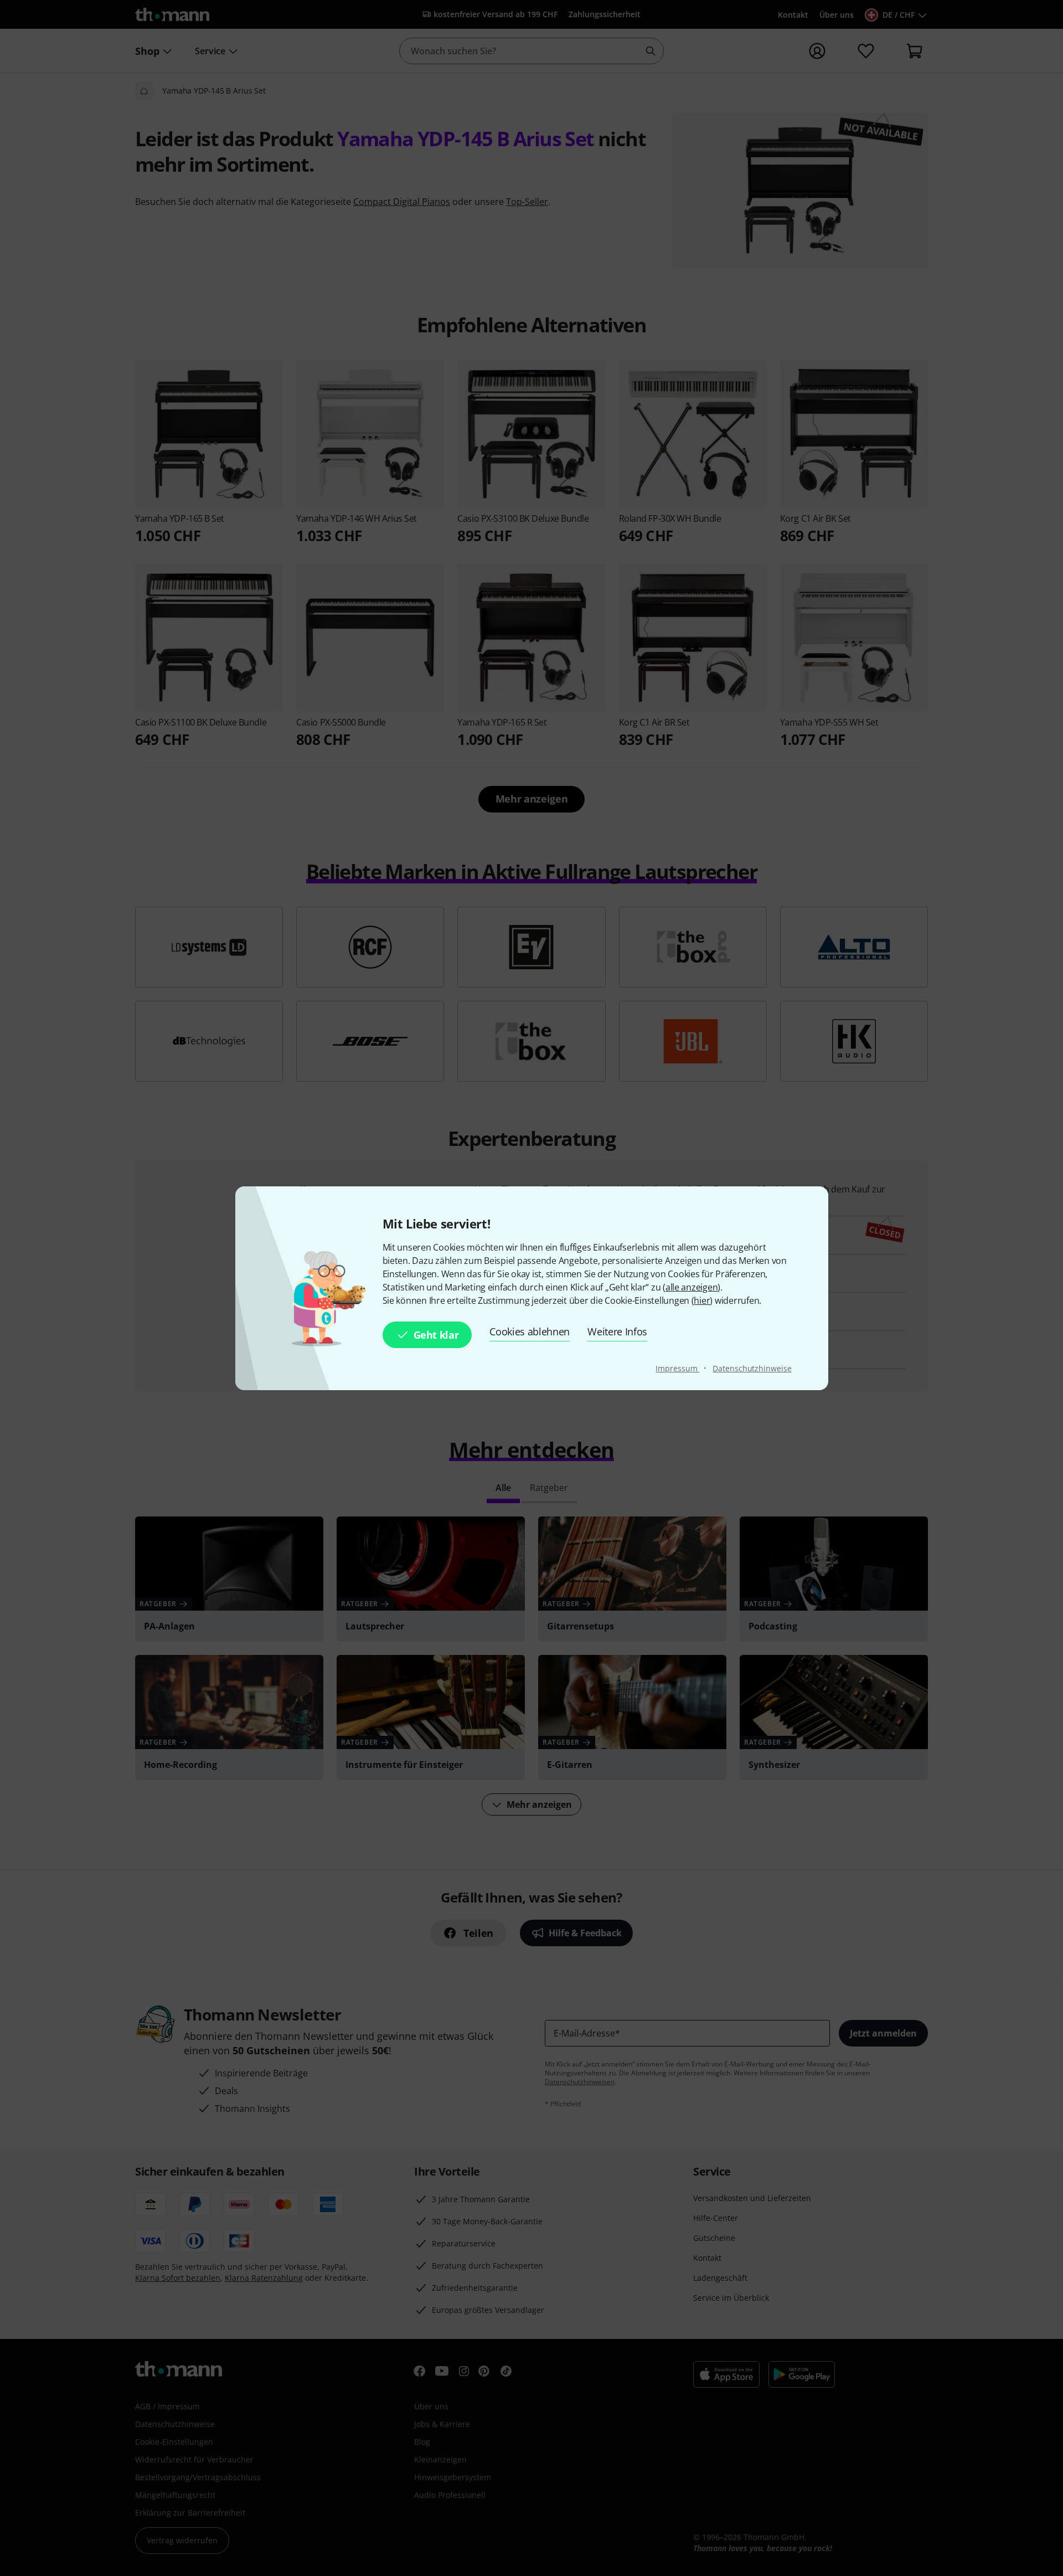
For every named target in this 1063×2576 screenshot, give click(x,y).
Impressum (677, 1368)
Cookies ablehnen (530, 1331)
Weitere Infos (617, 1331)
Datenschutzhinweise (752, 1368)
